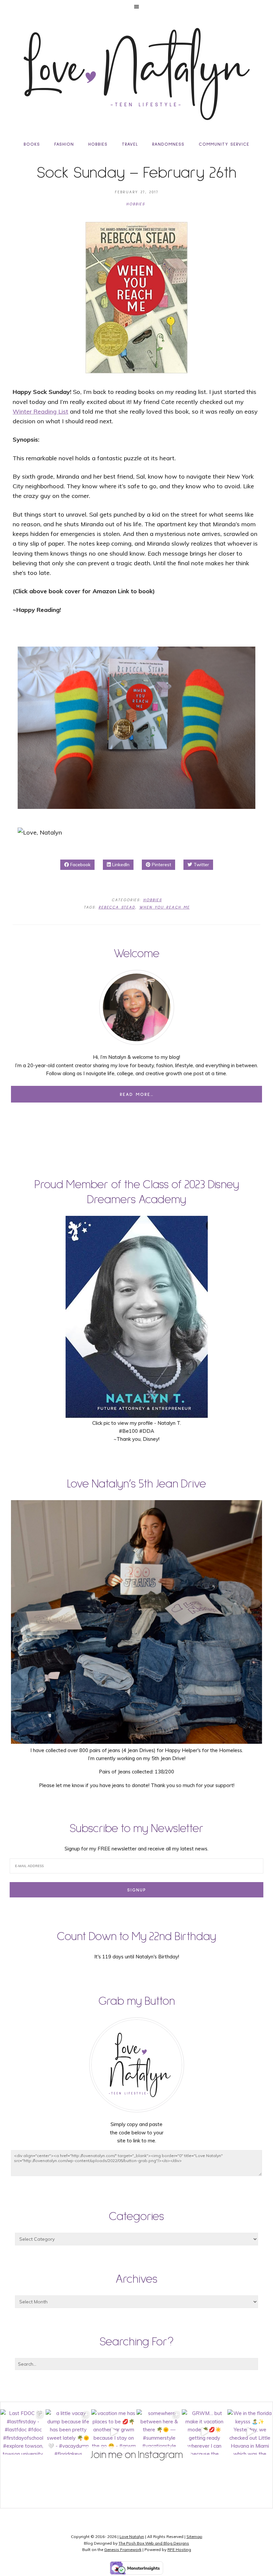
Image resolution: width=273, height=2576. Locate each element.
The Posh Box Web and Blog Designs (154, 2543)
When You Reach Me (164, 908)
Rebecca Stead (117, 908)
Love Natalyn (132, 2537)
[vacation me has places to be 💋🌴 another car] (114, 2432)
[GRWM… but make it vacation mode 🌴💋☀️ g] (204, 2432)
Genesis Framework (123, 2550)
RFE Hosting (179, 2550)
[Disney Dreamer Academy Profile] (137, 1415)
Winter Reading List (40, 411)
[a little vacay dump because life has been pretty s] (68, 2432)
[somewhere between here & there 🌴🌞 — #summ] (159, 2432)
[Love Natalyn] (136, 74)
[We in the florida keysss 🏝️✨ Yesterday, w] (250, 2432)
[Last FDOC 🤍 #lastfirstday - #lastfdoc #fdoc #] (23, 2432)
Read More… (137, 1095)
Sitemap (194, 2537)
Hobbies (136, 204)
